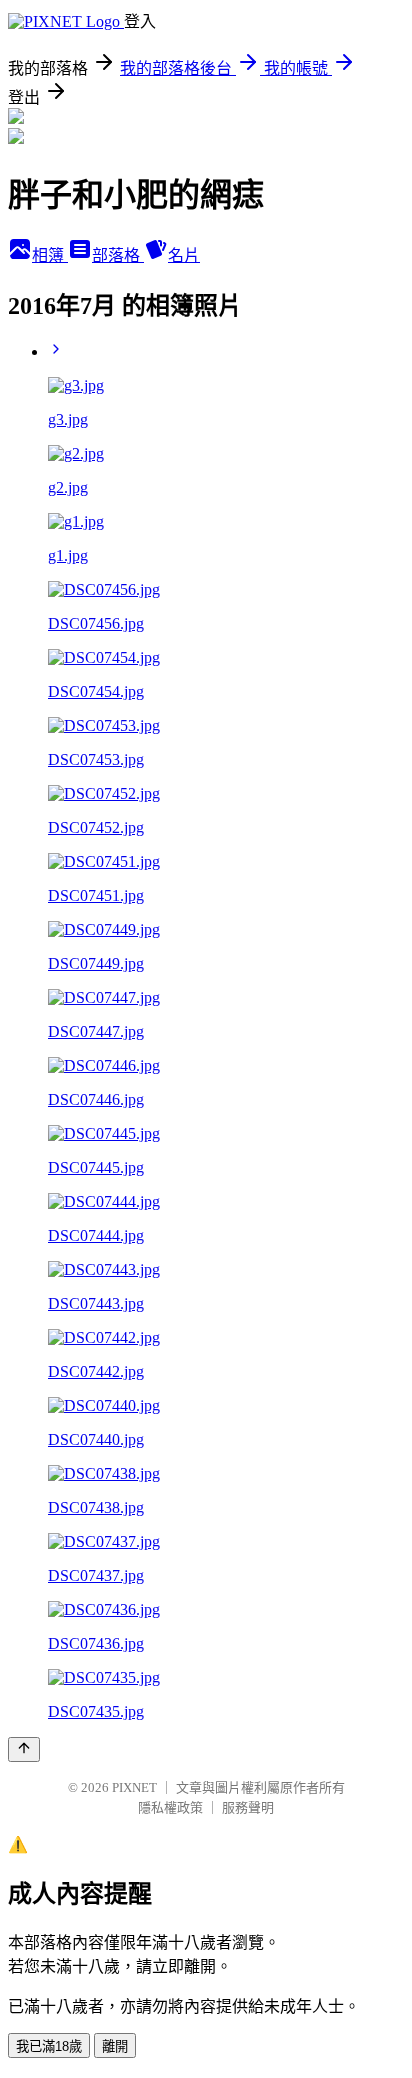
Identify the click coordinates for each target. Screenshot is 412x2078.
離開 (115, 2046)
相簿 (50, 255)
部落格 (118, 255)
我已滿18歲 (49, 2046)
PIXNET (134, 1787)
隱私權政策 (170, 1807)
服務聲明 (248, 1807)
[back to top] (24, 1749)
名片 (184, 255)
